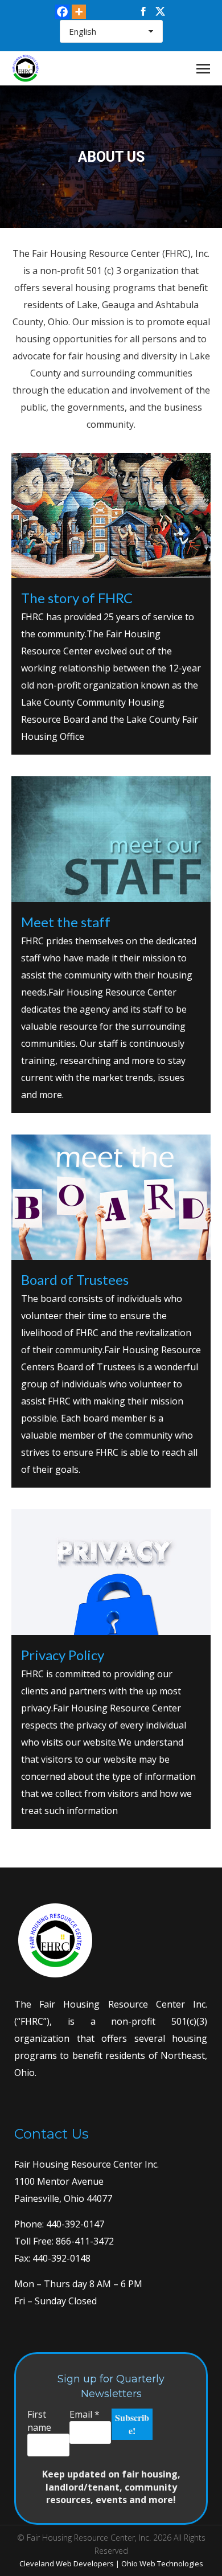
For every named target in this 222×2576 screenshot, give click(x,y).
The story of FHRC (77, 598)
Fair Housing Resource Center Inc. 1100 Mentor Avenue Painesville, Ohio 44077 (87, 2181)
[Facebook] (62, 12)
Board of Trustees (75, 1279)
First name (39, 2421)
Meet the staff (66, 922)
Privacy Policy (63, 1655)
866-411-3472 (84, 2241)
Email (85, 2414)
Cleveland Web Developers (67, 2563)
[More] (79, 12)
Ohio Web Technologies (162, 2563)
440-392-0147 (74, 2224)
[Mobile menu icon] (203, 69)
